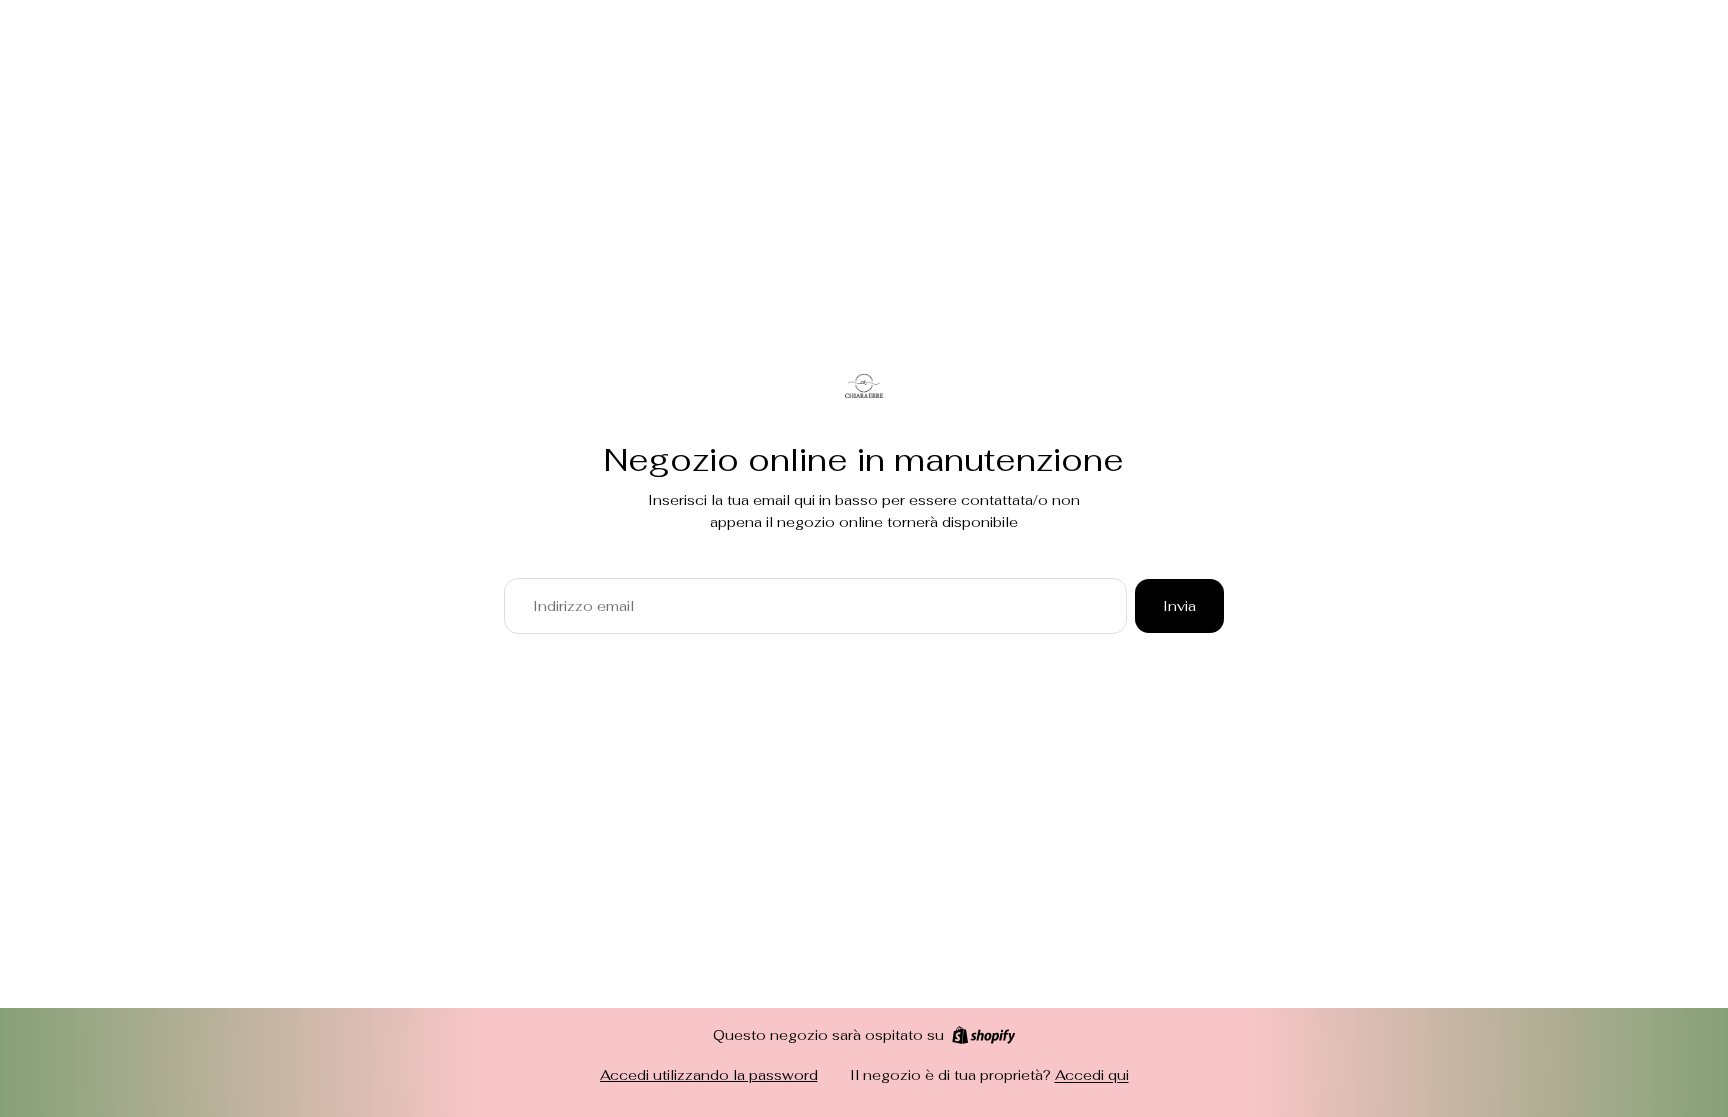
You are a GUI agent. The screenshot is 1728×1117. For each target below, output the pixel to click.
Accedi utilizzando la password (709, 1075)
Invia (1179, 606)
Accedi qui (1092, 1075)
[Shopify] (983, 1035)
